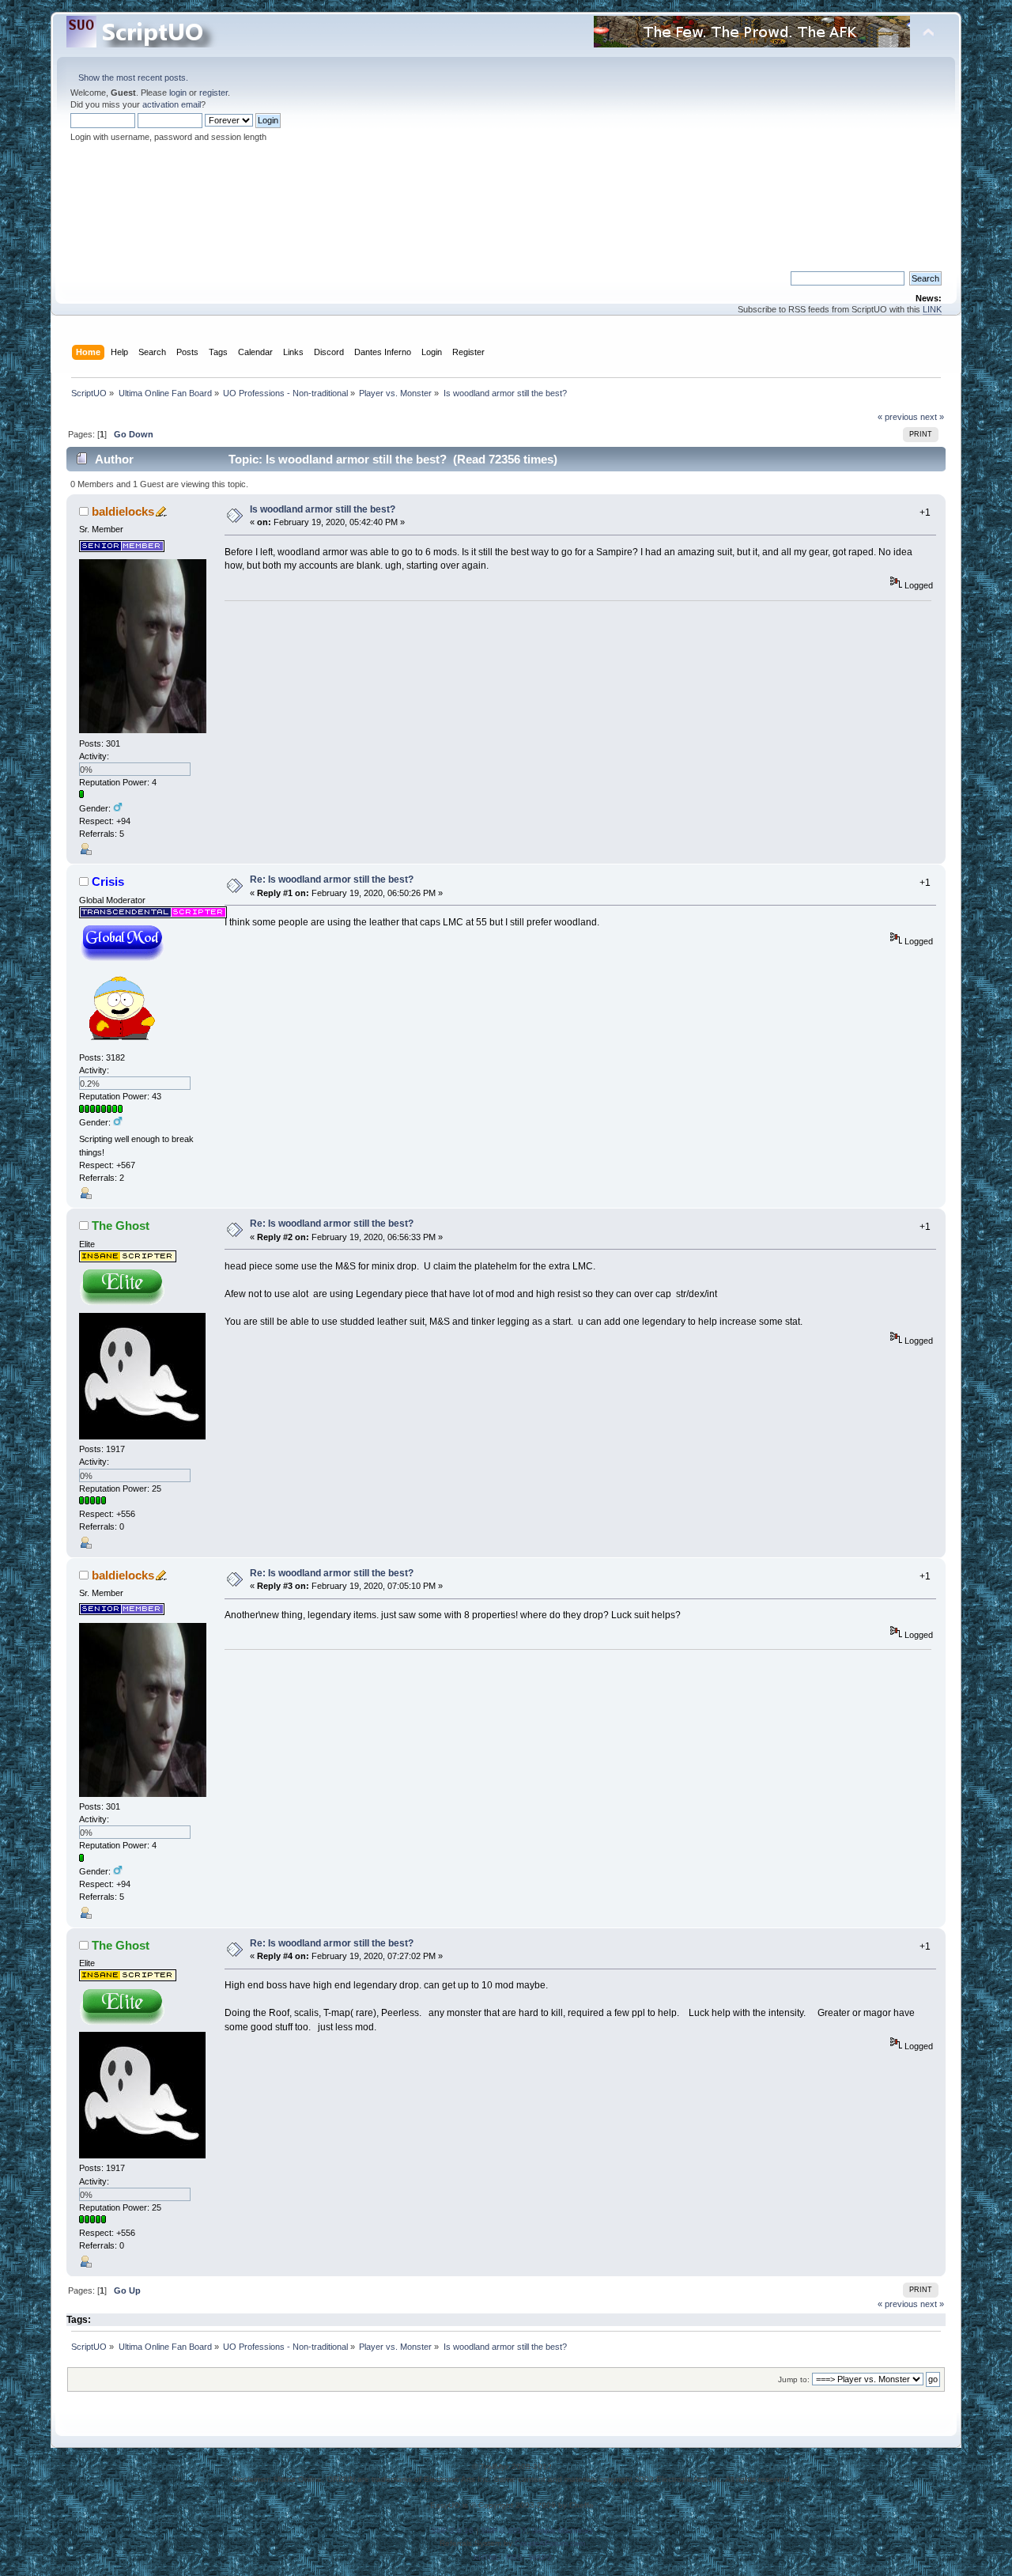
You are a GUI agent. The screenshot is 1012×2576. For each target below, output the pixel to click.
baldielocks (123, 511)
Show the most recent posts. (133, 78)
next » (932, 417)
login (178, 93)
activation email (172, 104)
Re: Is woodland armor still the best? (332, 879)
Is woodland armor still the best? (323, 509)
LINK (932, 309)
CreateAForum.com (550, 2543)
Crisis (108, 881)
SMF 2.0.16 (452, 2531)
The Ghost (121, 1226)
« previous (898, 417)
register (213, 93)
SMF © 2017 (504, 2531)
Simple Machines (562, 2531)
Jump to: (794, 2379)
